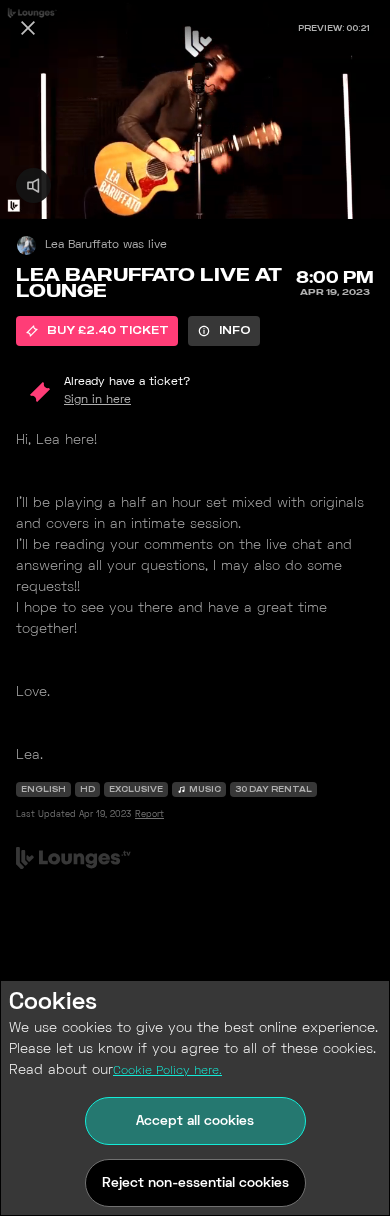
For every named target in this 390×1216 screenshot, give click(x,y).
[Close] (28, 28)
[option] (97, 331)
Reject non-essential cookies (195, 1183)
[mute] (33, 185)
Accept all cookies (195, 1121)
